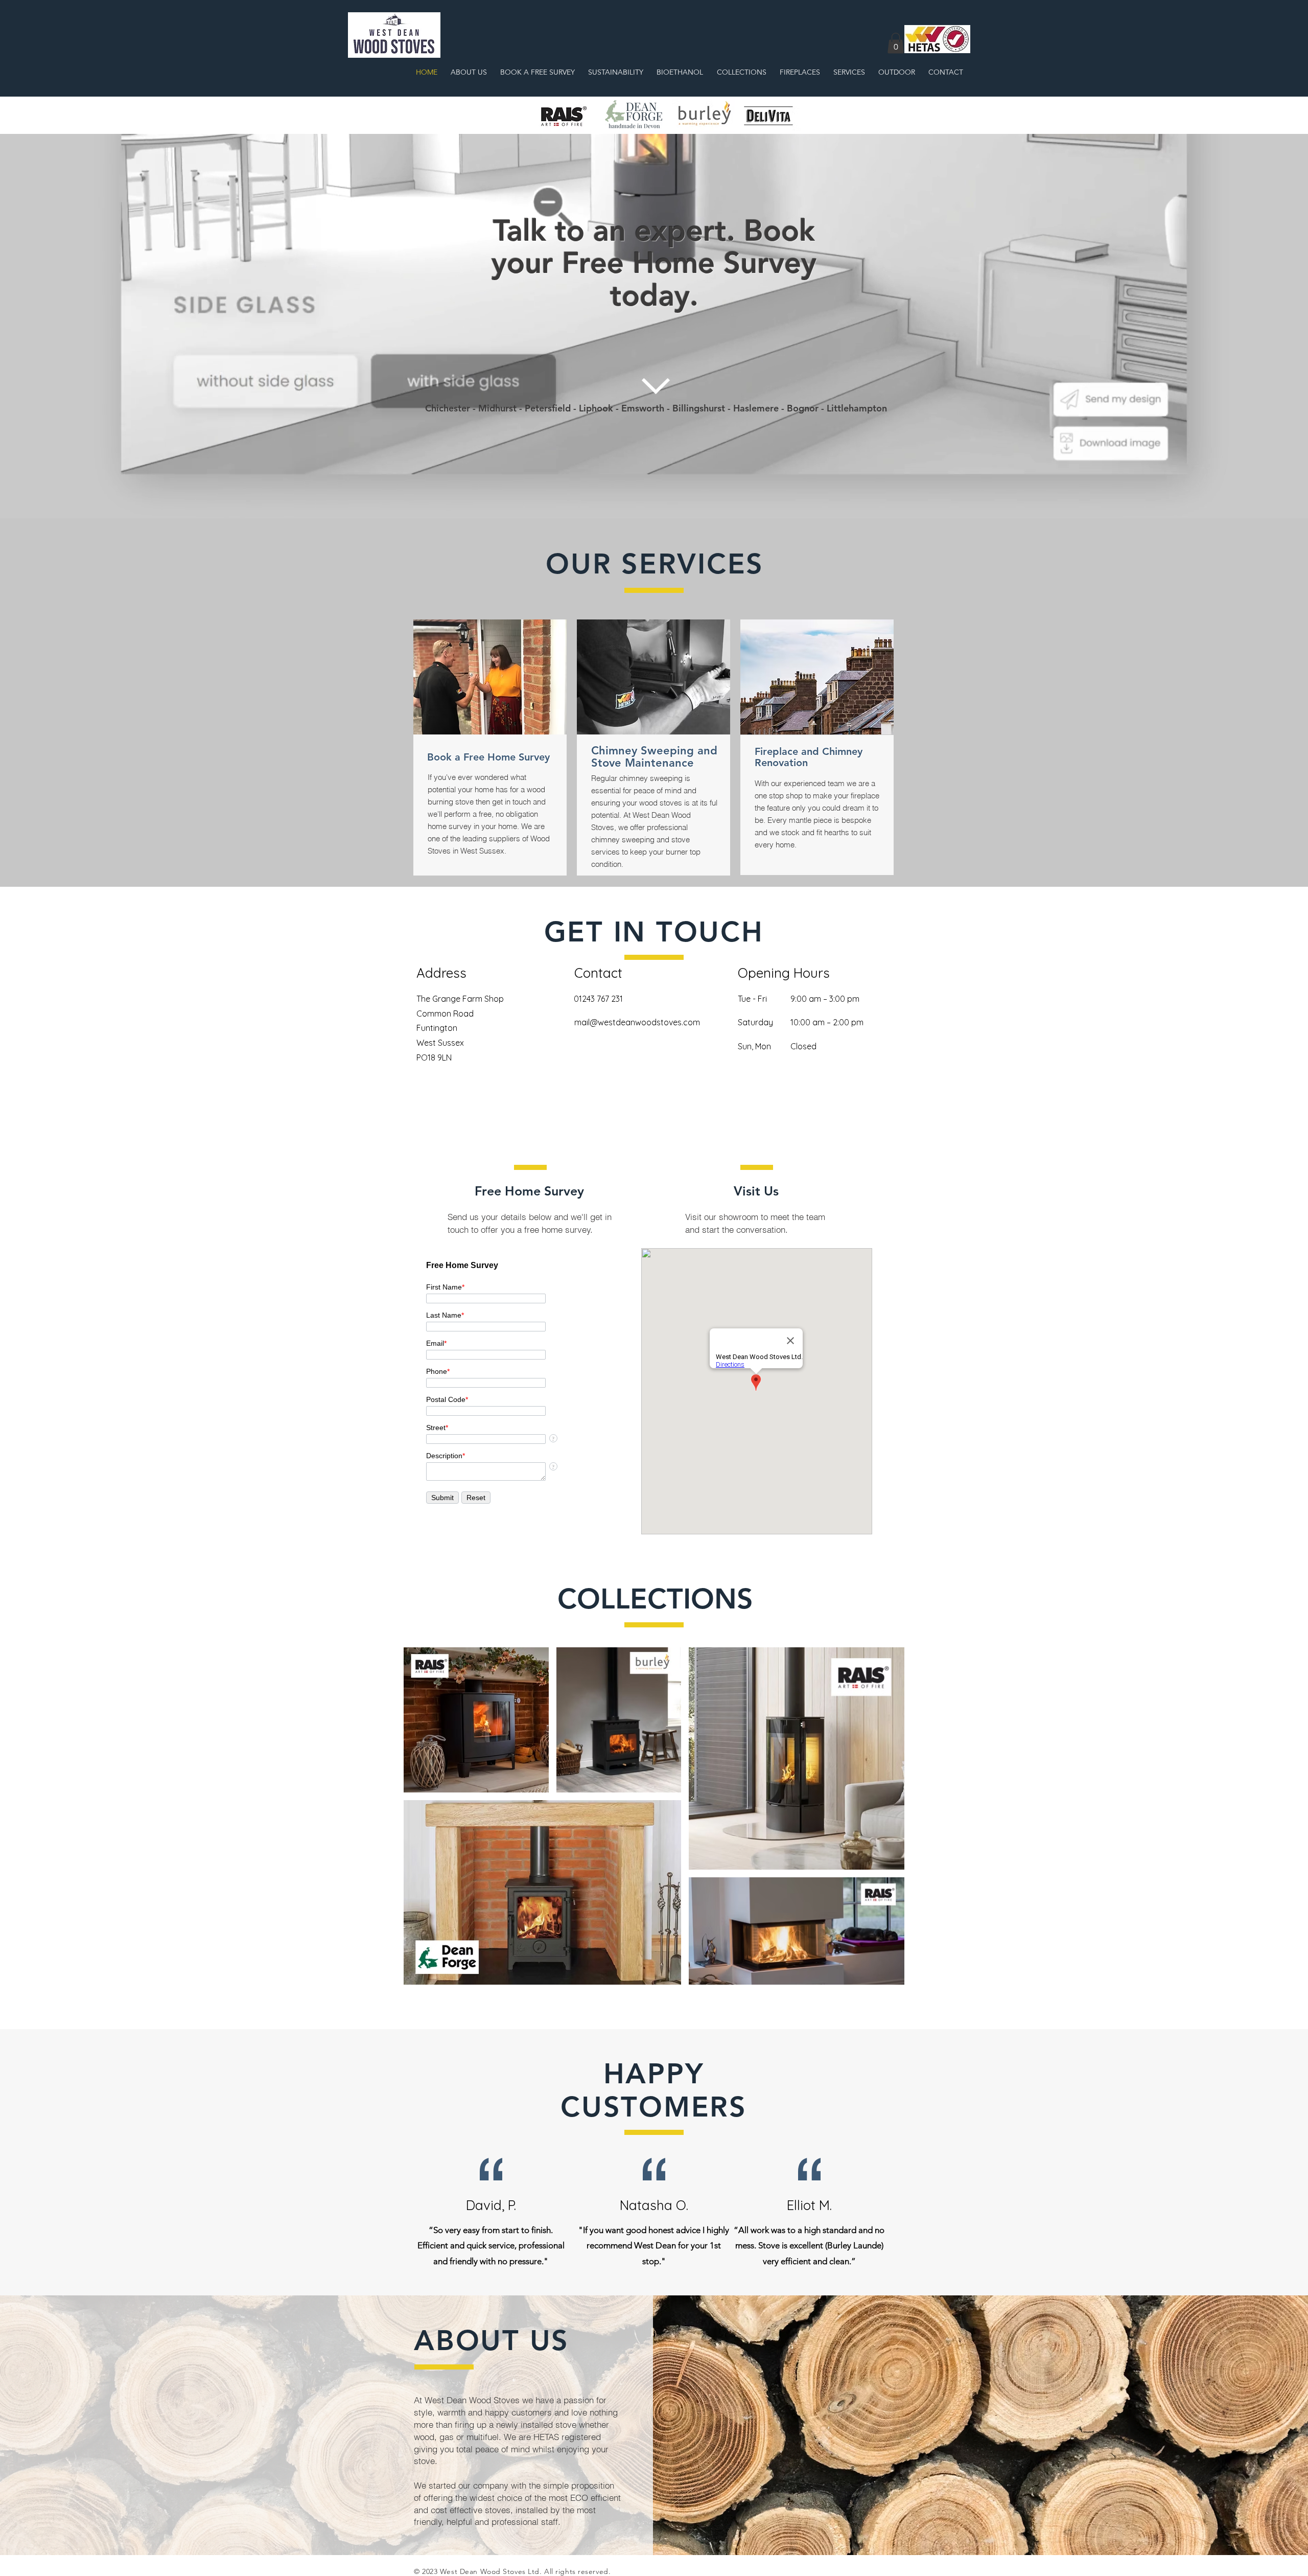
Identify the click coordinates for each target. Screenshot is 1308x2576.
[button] (896, 43)
